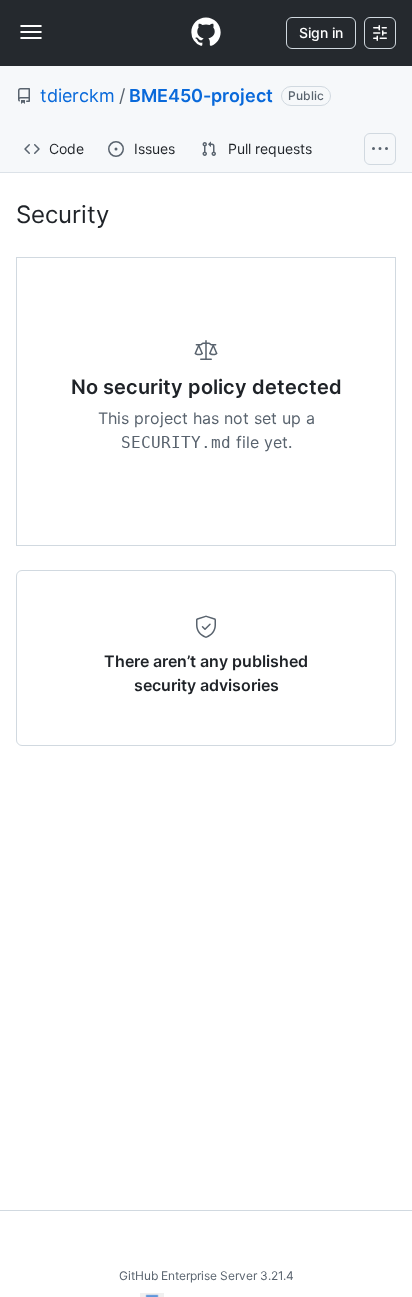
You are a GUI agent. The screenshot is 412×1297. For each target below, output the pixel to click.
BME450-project (201, 95)
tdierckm (77, 95)
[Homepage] (206, 33)
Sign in (321, 32)
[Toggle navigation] (31, 32)
